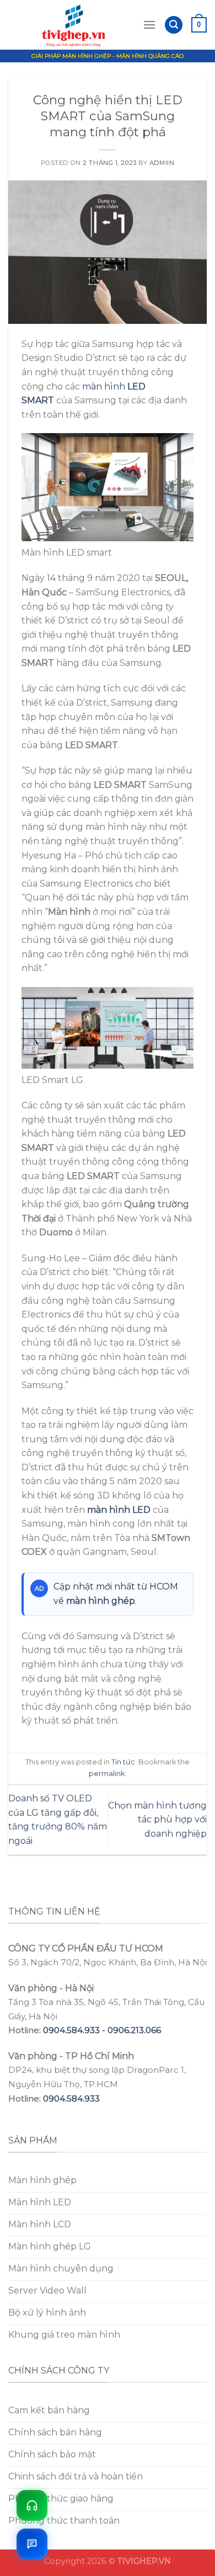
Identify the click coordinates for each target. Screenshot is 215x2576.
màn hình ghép (101, 1601)
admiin (162, 163)
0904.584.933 (71, 2098)
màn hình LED (119, 1510)
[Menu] (149, 25)
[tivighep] (76, 25)
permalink (107, 1774)
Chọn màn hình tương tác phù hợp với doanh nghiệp (157, 1820)
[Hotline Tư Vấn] (32, 2505)
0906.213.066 (134, 2030)
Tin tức (123, 1762)
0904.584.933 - (75, 2030)
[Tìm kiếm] (174, 25)
